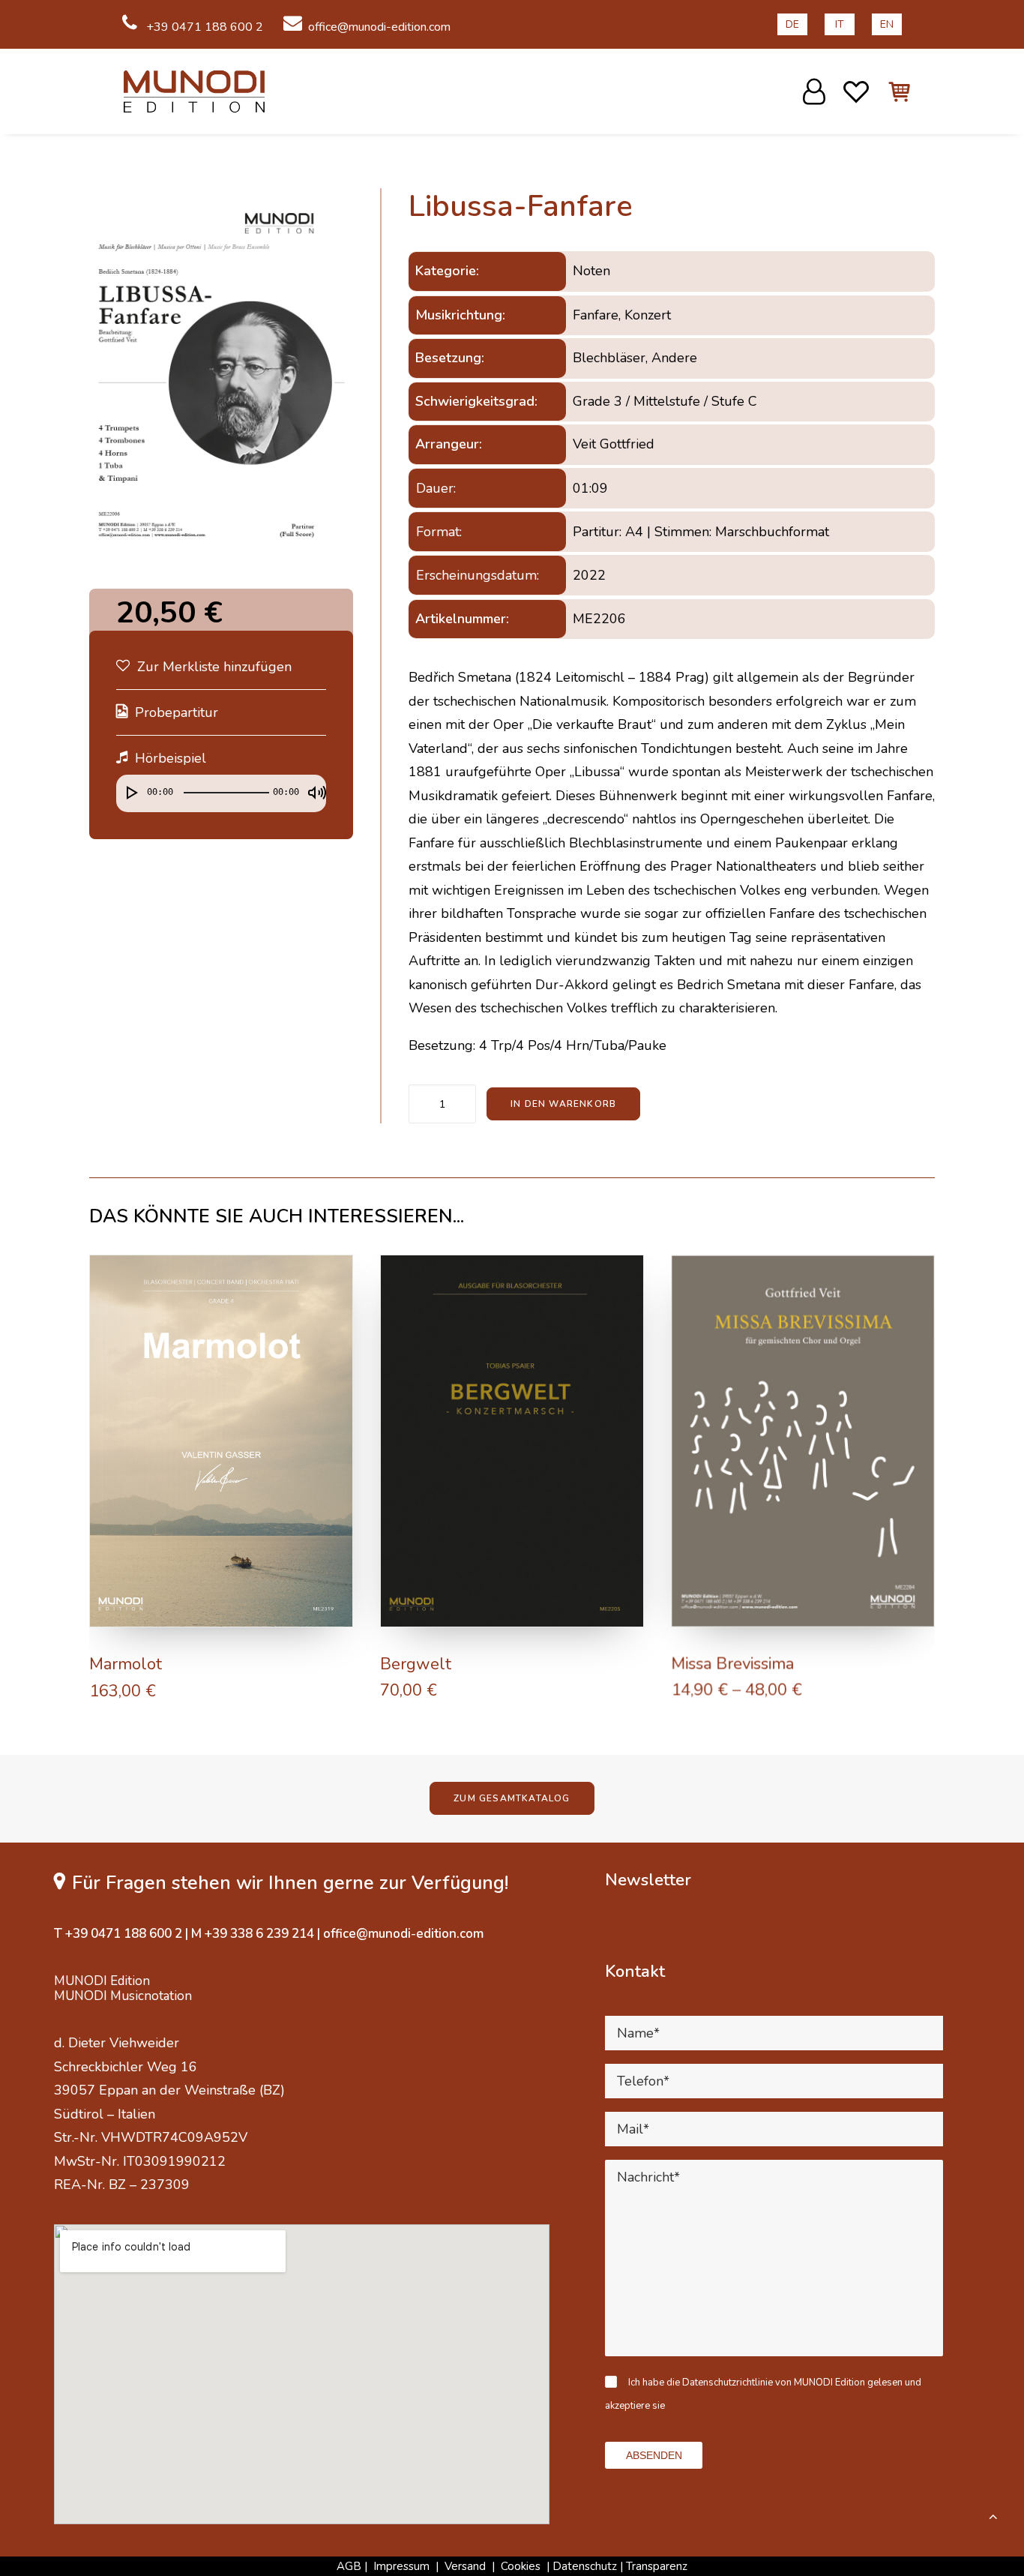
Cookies (522, 2566)
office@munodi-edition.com (379, 27)
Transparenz (657, 2566)
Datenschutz (585, 2566)
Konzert (648, 315)
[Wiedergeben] (126, 786)
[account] (816, 91)
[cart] (891, 91)
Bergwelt (416, 1664)
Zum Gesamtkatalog (512, 1798)
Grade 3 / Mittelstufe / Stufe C (665, 401)
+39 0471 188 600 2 (203, 27)
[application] (221, 797)
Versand (465, 2566)
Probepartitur (177, 712)
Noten (591, 271)
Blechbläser (609, 358)
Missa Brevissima (732, 1664)
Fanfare (596, 315)
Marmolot (126, 1664)
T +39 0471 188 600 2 (118, 1934)
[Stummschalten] (312, 786)
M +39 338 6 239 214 (253, 1934)
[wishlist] (856, 91)
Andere (674, 358)
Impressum (401, 2566)
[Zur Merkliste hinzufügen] (335, 1273)
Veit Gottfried (614, 444)
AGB (349, 2566)
